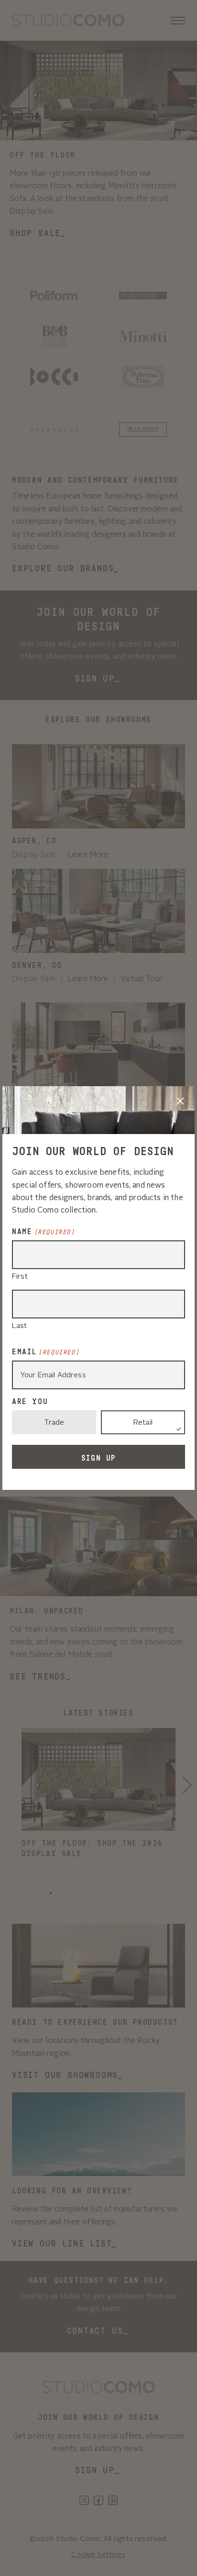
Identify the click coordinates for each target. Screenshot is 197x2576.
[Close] (180, 1101)
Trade (54, 1423)
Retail (143, 1423)
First (20, 1277)
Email (46, 1352)
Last (20, 1326)
